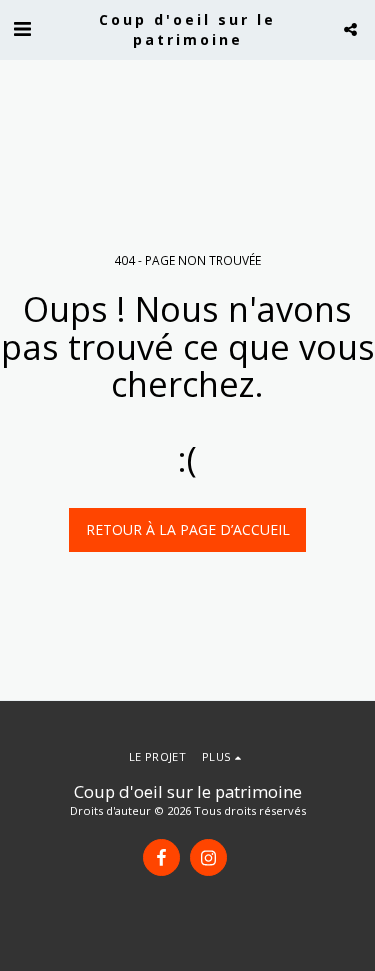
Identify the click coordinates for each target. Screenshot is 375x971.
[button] (22, 28)
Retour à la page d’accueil (188, 529)
